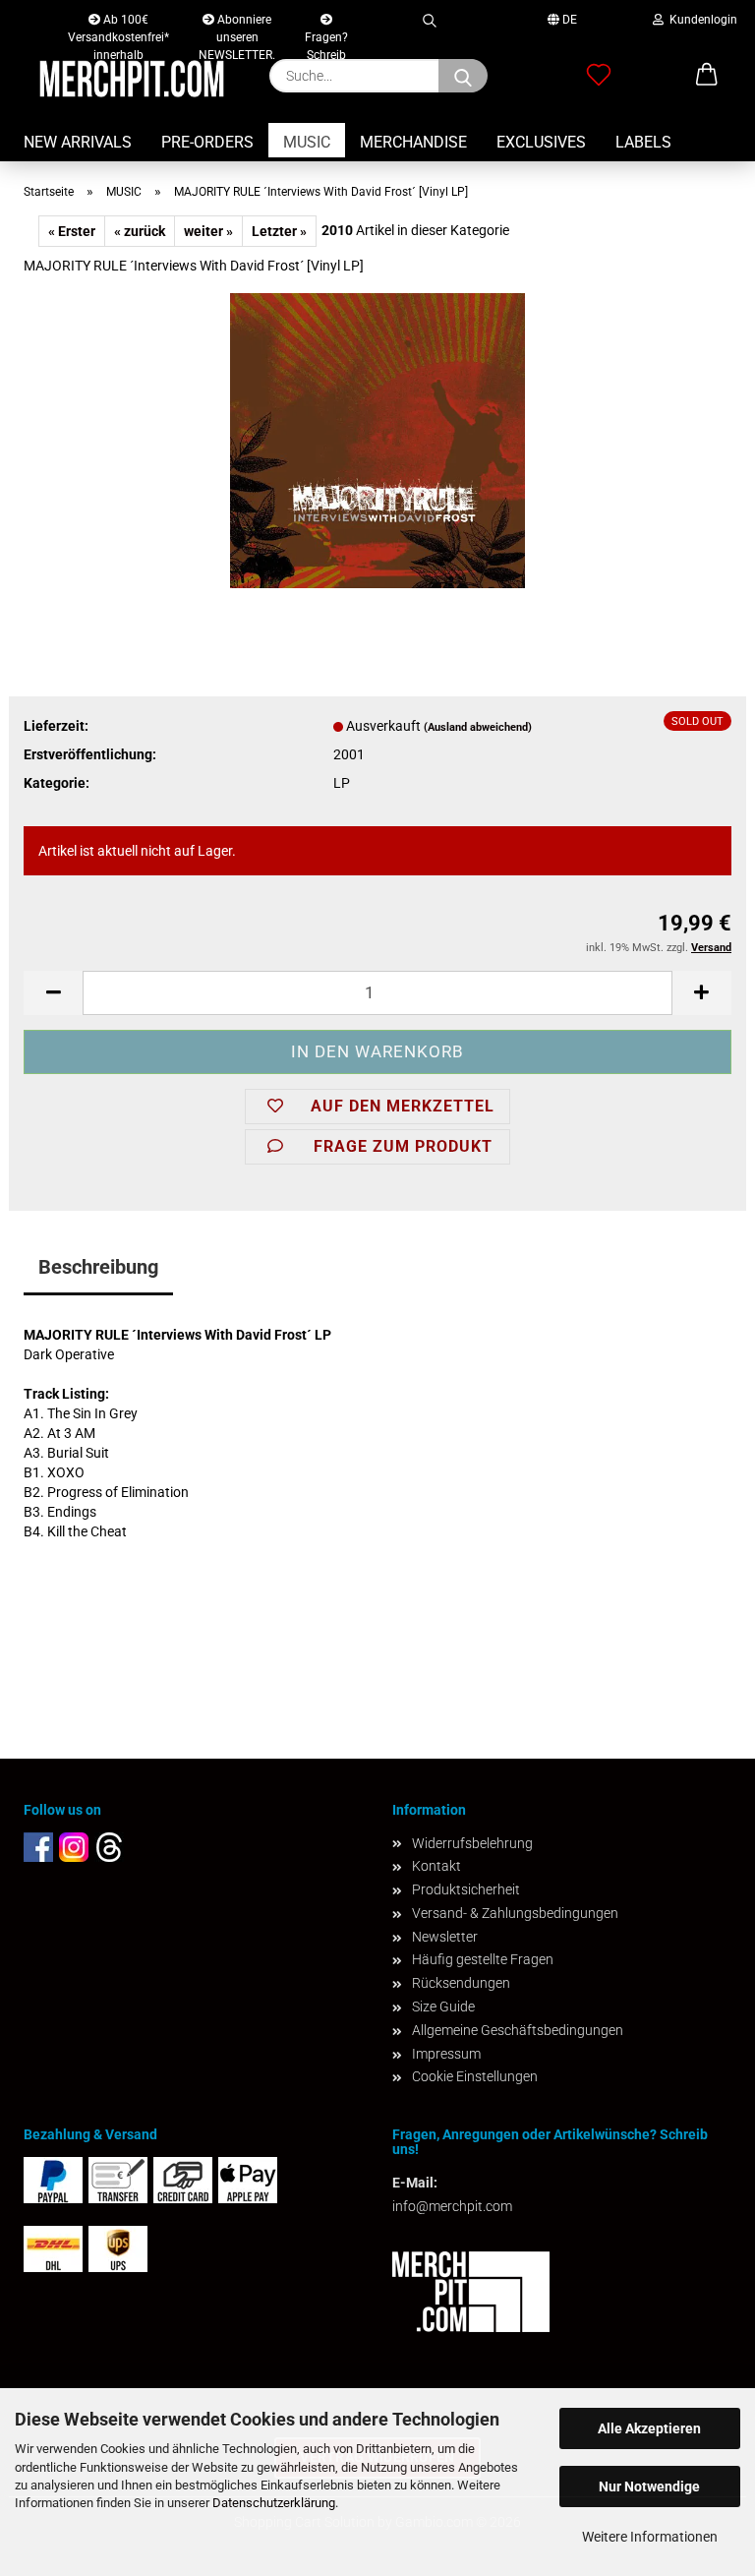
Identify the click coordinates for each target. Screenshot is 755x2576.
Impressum (446, 2054)
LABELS (643, 142)
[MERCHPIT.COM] (132, 79)
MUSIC (307, 142)
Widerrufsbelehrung (472, 1843)
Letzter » (279, 231)
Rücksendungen (461, 1983)
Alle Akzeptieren (649, 2428)
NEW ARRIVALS (78, 142)
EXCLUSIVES (541, 142)
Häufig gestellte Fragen (483, 1959)
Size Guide (443, 2007)
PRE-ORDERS (207, 142)
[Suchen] (429, 17)
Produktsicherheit (466, 1889)
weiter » (208, 231)
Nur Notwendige (649, 2486)
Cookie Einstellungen (475, 2076)
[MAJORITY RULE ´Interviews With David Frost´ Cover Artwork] (377, 440)
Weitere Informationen (650, 2537)
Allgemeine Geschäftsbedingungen (518, 2030)
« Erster (72, 231)
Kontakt (436, 1866)
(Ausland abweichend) (478, 727)
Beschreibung (98, 1267)
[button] (53, 993)
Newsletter (445, 1937)
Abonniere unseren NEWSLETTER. (237, 24)
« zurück (140, 231)
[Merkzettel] (599, 76)
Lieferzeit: (56, 726)
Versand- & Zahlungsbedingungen (515, 1913)
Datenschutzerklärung (274, 2503)
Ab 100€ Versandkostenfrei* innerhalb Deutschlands (118, 24)
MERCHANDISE (413, 142)
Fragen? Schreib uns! (326, 32)
